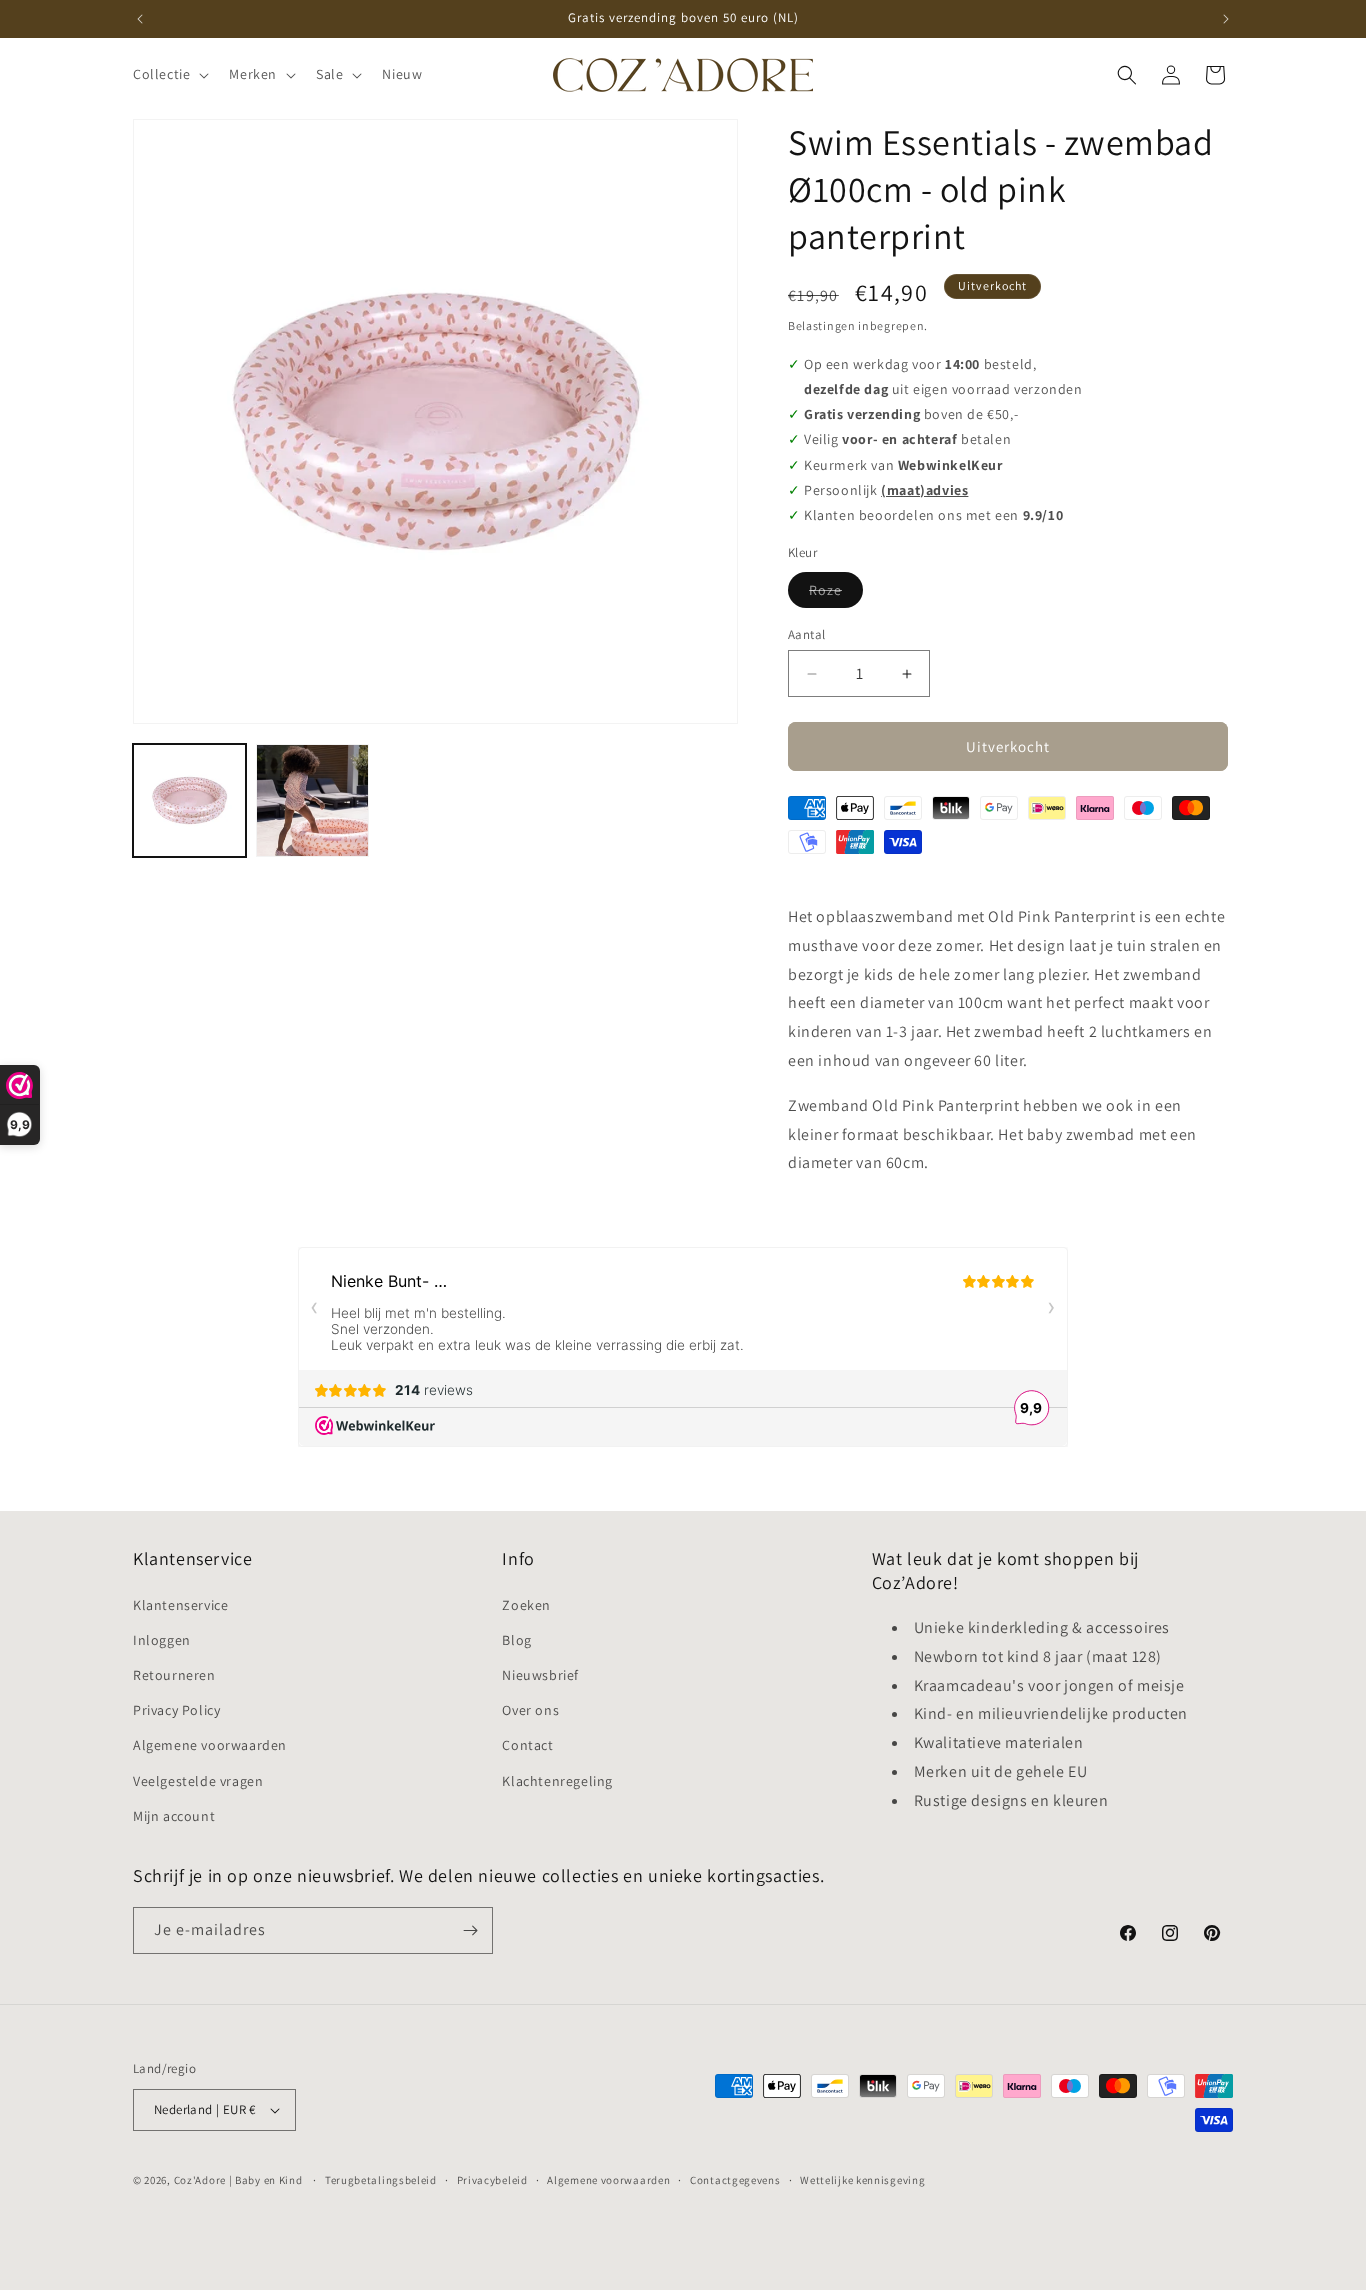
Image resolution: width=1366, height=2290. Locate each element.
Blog (516, 1640)
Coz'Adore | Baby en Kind (238, 2180)
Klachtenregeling (557, 1781)
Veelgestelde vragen (198, 1781)
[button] (169, 74)
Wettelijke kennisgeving (862, 2180)
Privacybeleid (492, 2180)
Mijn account (174, 1816)
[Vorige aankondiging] (140, 19)
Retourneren (174, 1675)
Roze (836, 594)
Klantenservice (180, 1605)
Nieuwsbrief (540, 1675)
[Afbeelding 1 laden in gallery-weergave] (189, 800)
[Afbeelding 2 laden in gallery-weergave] (312, 800)
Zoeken (526, 1605)
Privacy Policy (176, 1710)
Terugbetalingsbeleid (381, 2180)
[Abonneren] (470, 1930)
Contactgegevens (735, 2180)
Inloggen (162, 1640)
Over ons (530, 1710)
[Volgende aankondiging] (1226, 19)
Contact (527, 1745)
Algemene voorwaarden (210, 1745)
